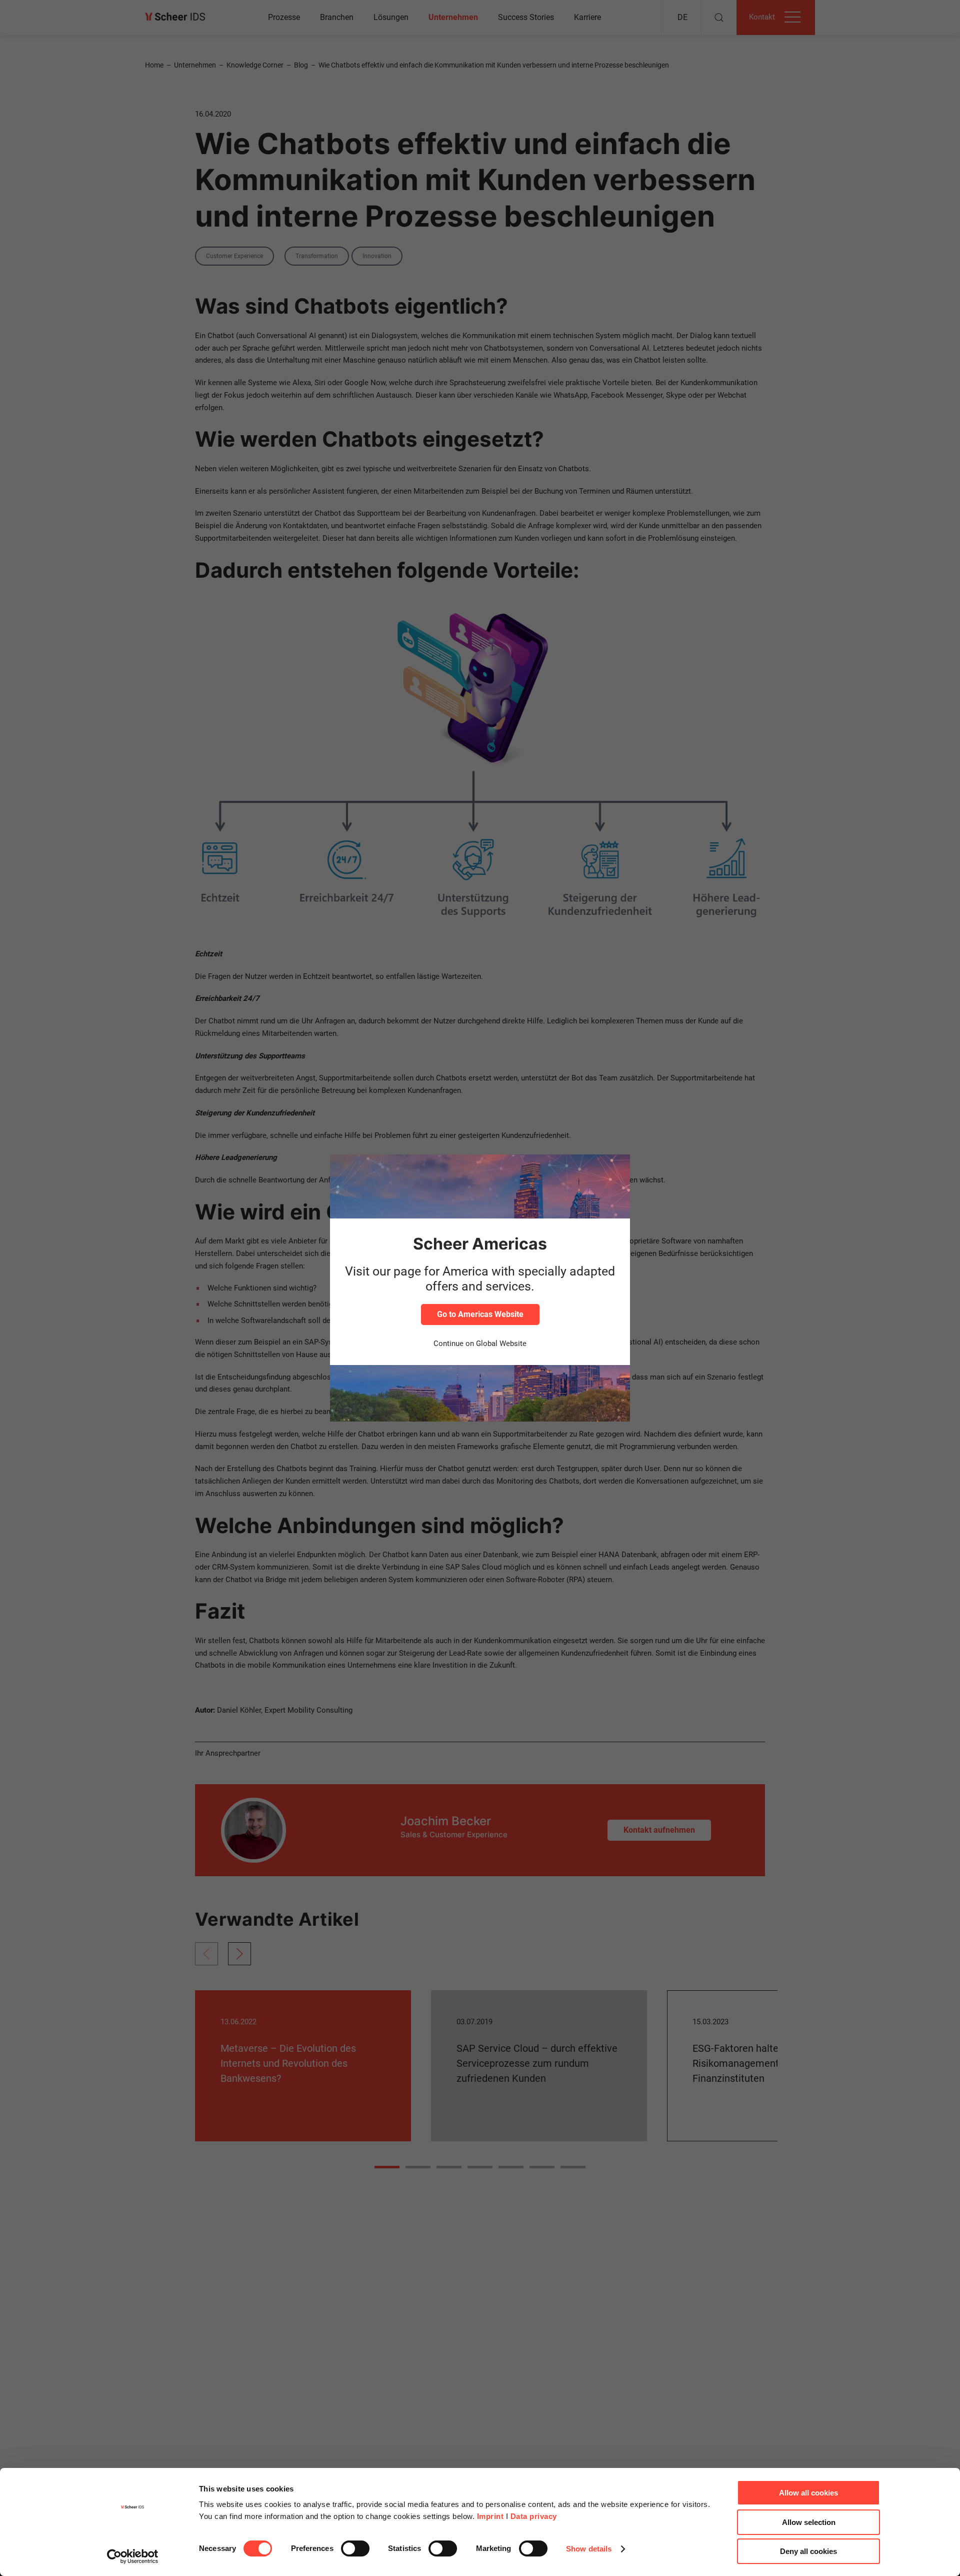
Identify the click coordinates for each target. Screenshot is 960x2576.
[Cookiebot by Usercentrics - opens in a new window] (133, 2556)
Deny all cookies (808, 2551)
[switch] (355, 2548)
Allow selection (809, 2522)
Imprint (490, 2516)
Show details (589, 2549)
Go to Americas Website (480, 1314)
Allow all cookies (808, 2493)
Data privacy (534, 2516)
